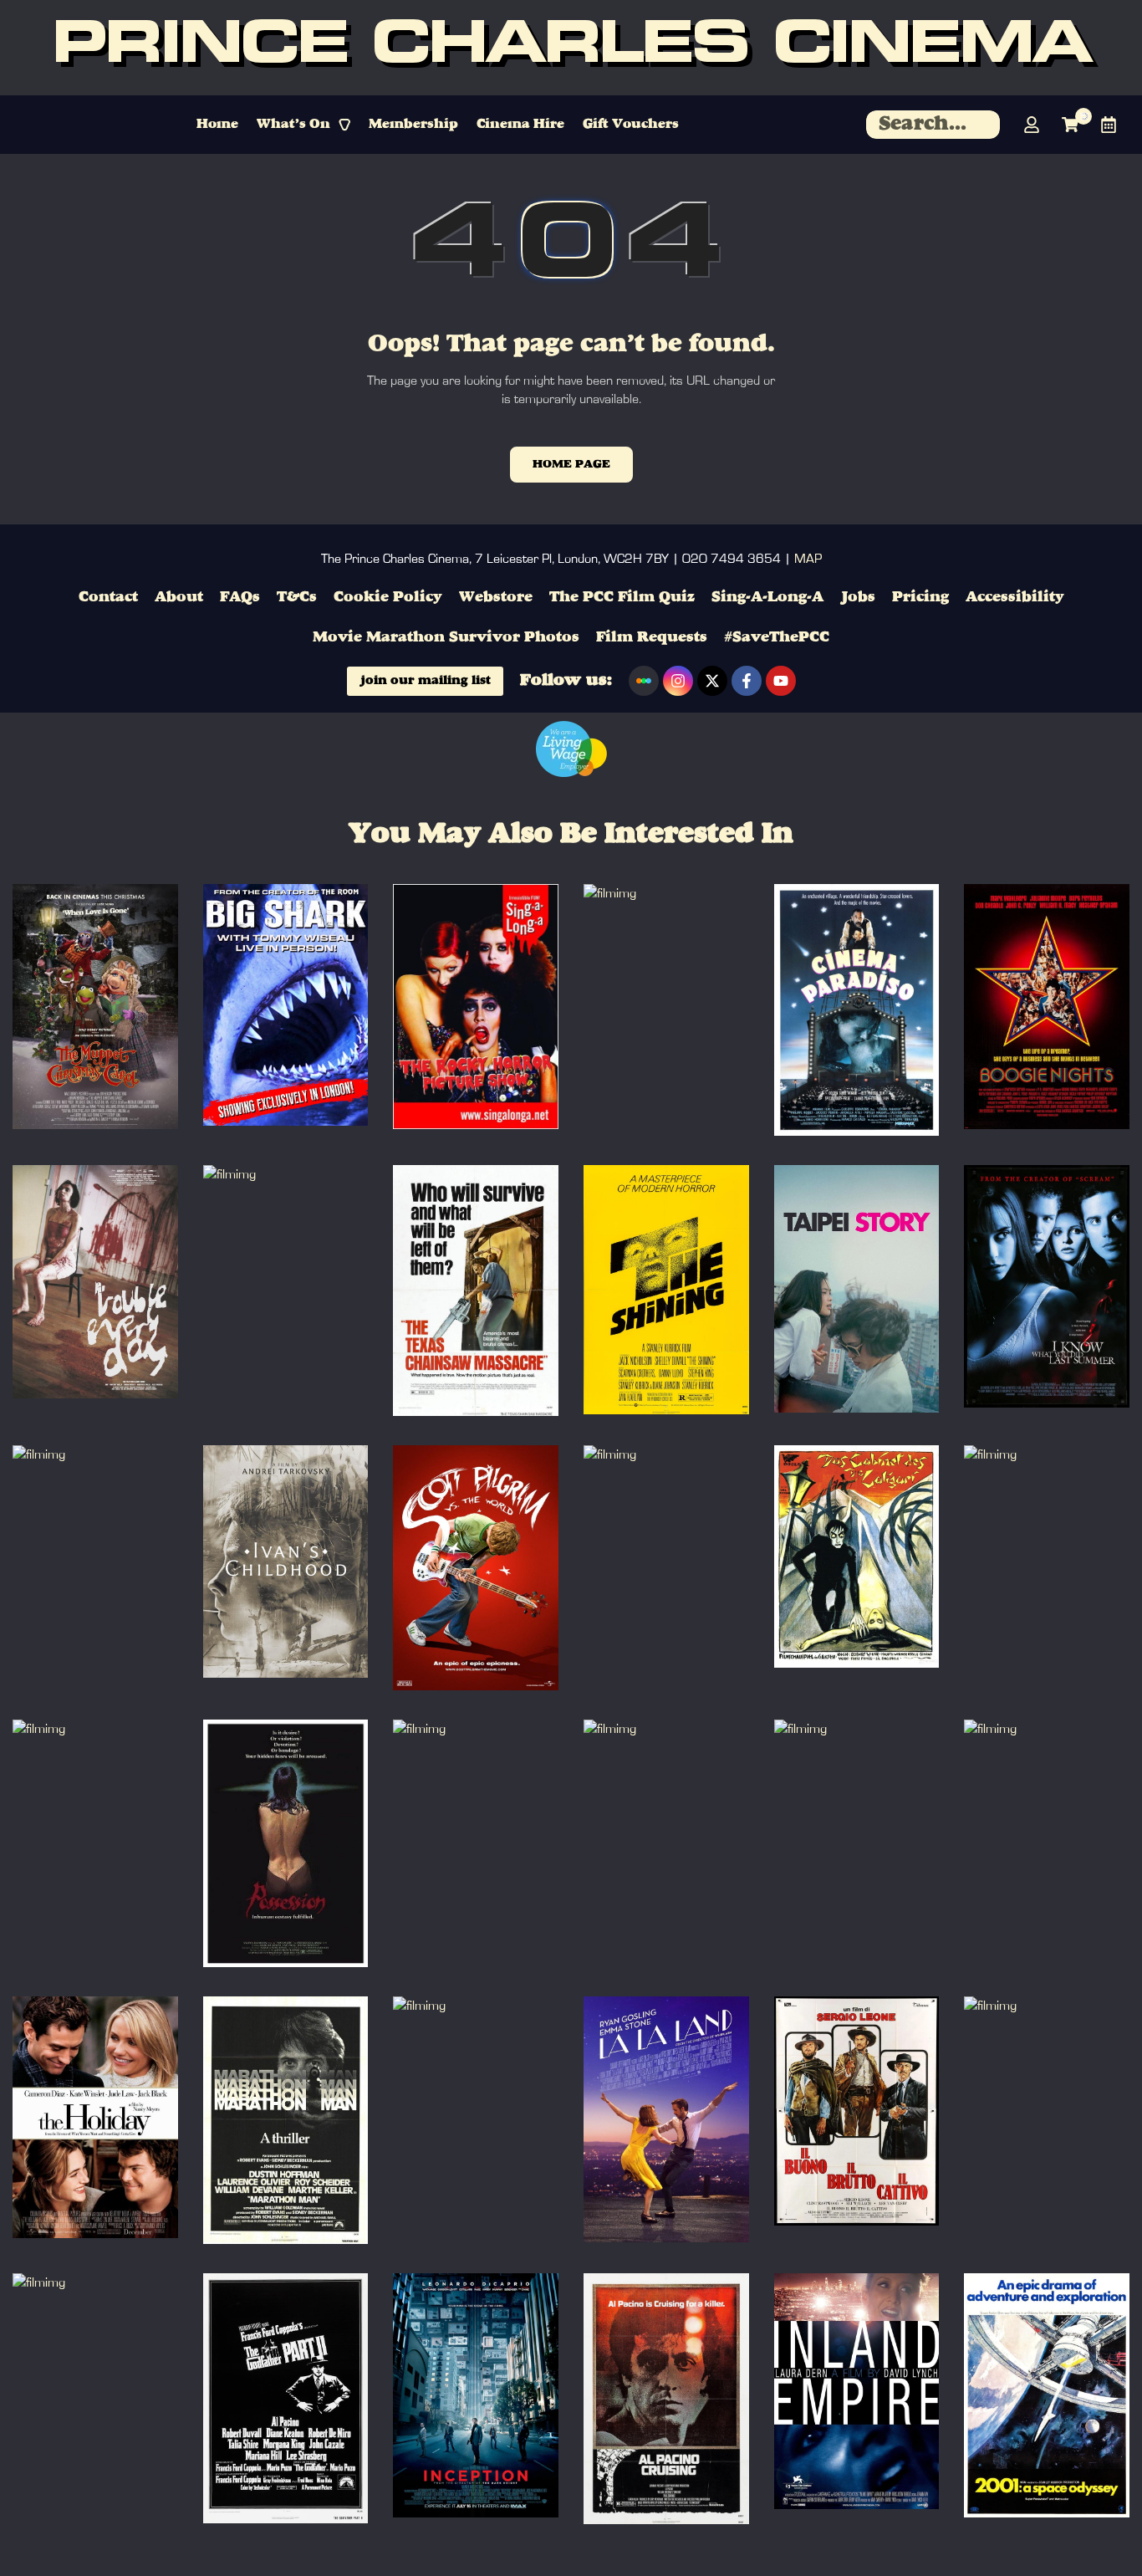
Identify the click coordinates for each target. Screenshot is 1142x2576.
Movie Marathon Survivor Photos (446, 637)
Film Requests (652, 637)
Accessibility (1015, 597)
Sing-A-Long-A (767, 597)
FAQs (240, 597)
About (179, 597)
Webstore (496, 597)
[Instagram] (678, 681)
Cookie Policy (388, 597)
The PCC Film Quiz (622, 597)
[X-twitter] (712, 681)
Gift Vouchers (631, 125)
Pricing (920, 597)
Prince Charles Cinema (571, 48)
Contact (108, 597)
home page (571, 464)
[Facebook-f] (747, 681)
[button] (303, 125)
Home (217, 125)
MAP (808, 559)
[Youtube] (781, 681)
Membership (413, 125)
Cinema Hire (520, 125)
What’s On (293, 125)
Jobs (858, 597)
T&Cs (297, 597)
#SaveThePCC (777, 637)
